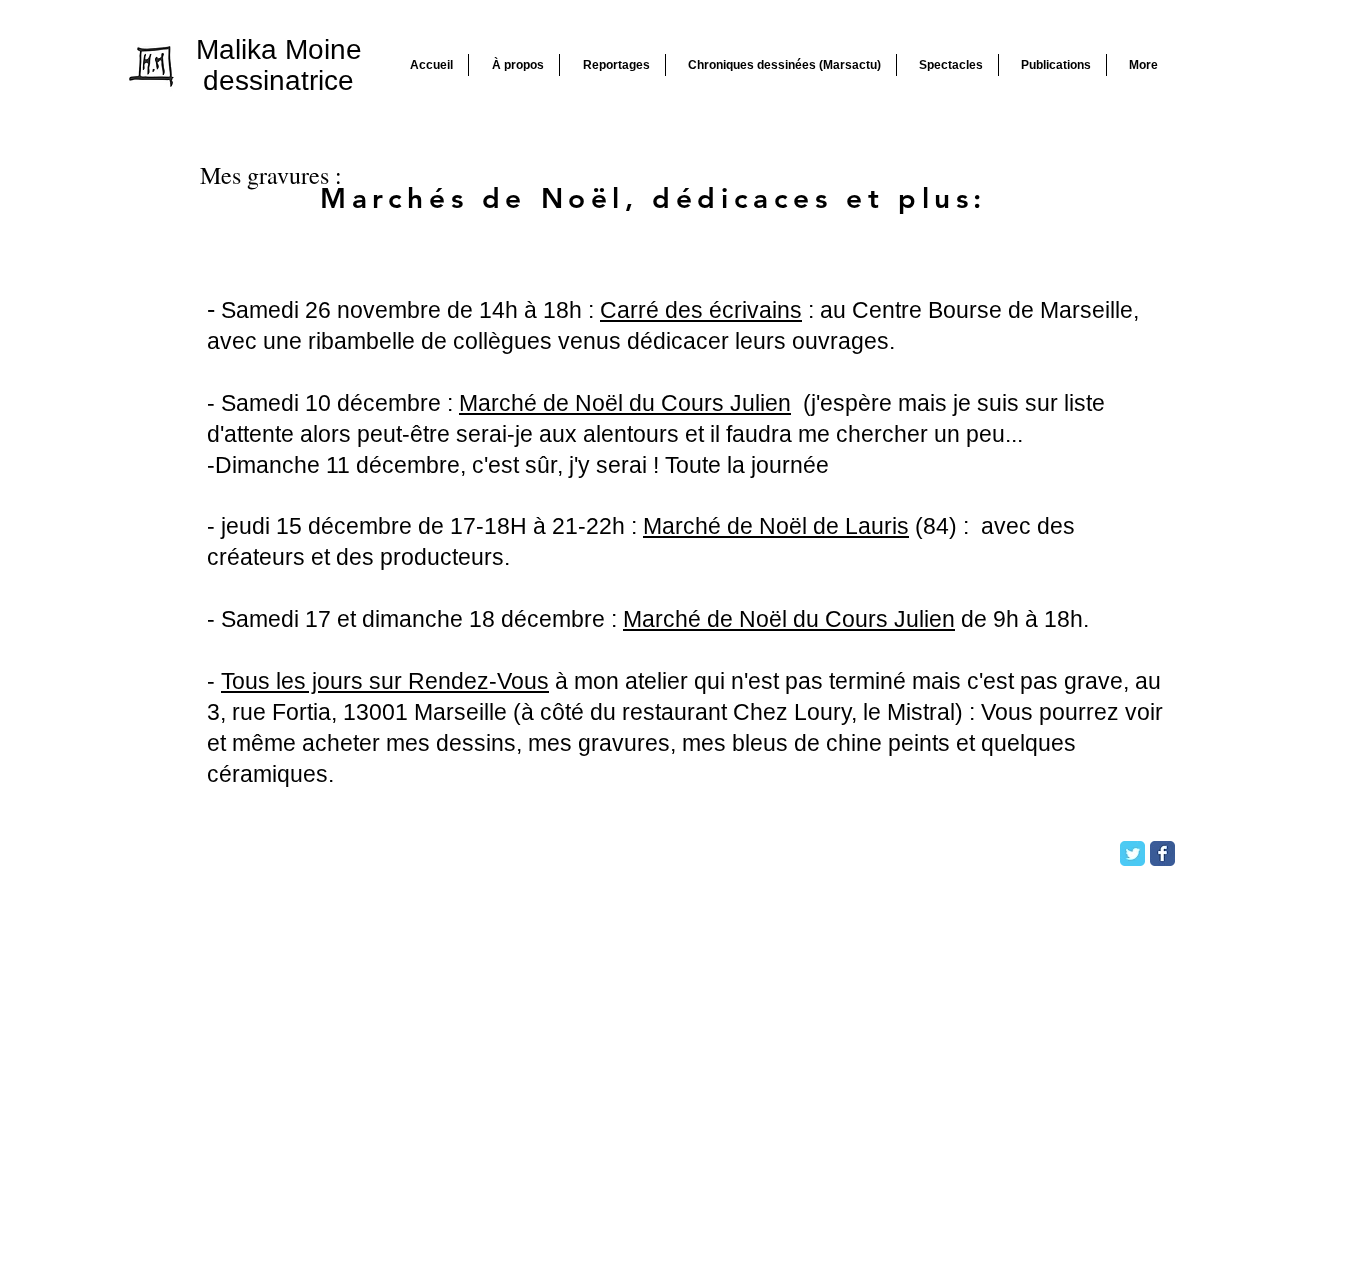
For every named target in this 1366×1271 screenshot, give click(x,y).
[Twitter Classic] (1132, 853)
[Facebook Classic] (1162, 853)
